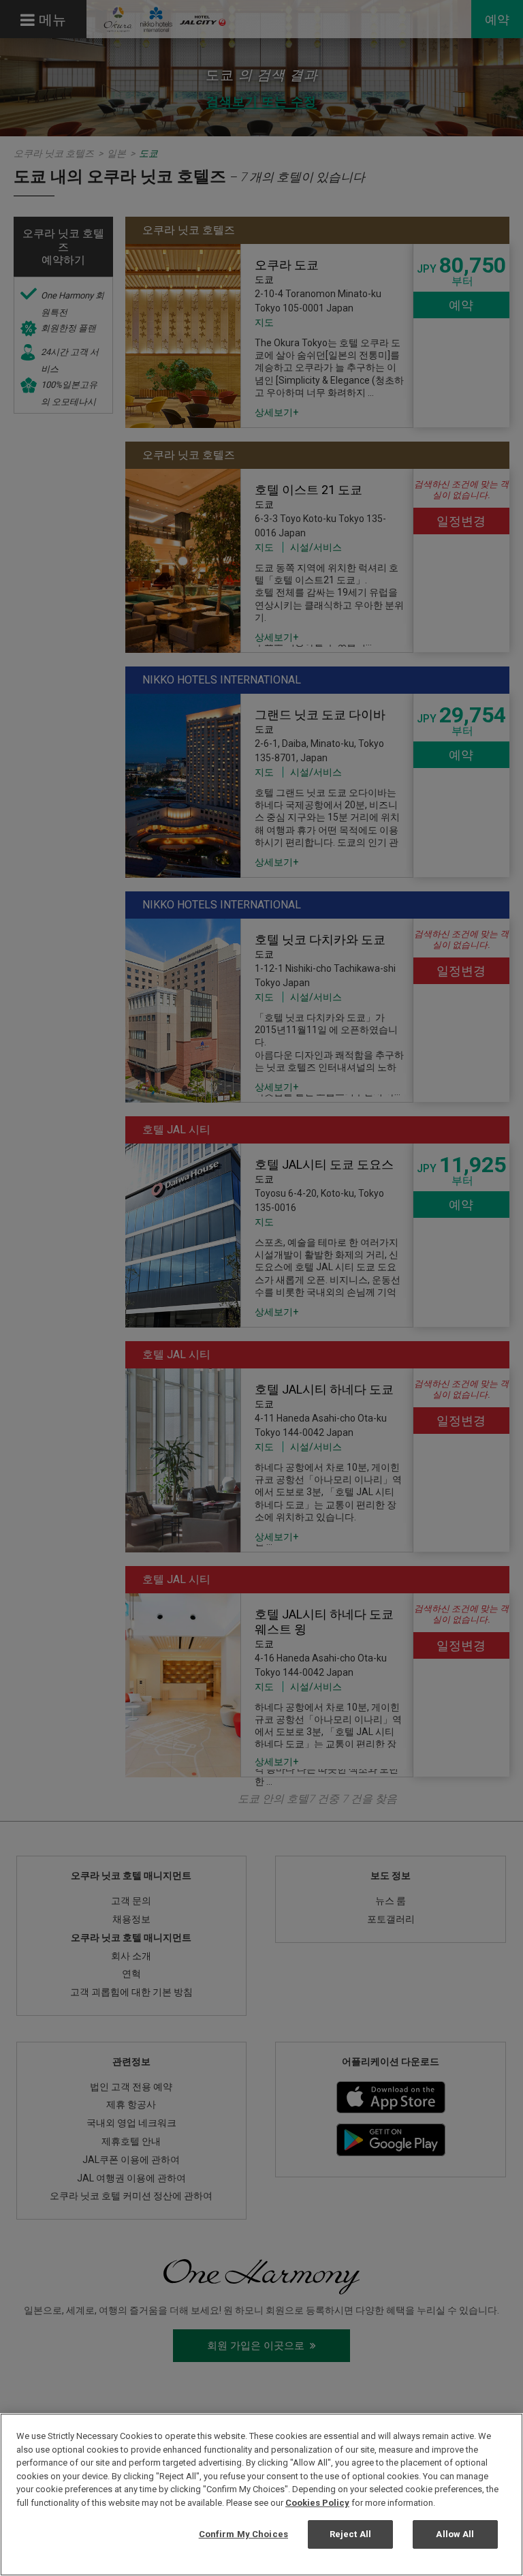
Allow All (455, 2534)
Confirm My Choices (243, 2534)
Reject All (350, 2534)
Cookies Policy (317, 2503)
